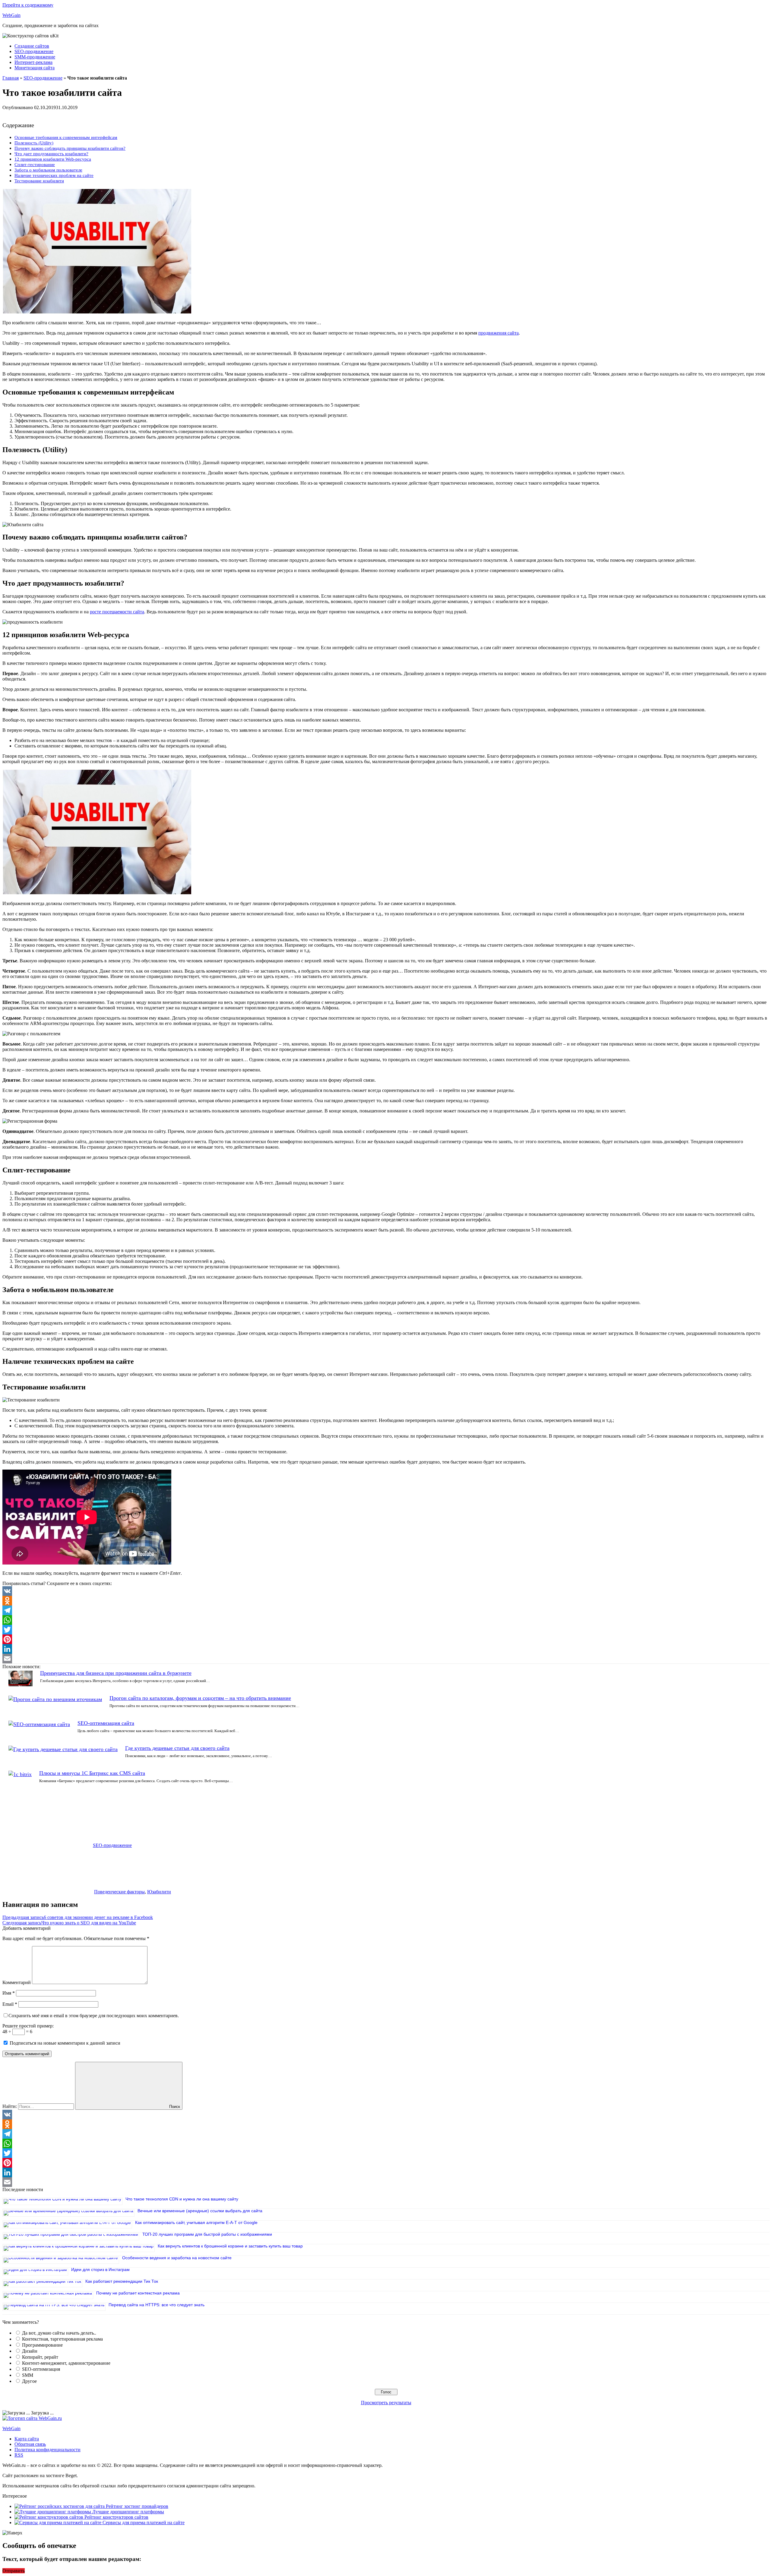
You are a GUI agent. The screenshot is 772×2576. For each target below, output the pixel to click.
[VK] (386, 1591)
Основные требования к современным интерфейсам (66, 137)
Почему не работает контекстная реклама (138, 2293)
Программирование (42, 2345)
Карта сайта (27, 2439)
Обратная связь (30, 2444)
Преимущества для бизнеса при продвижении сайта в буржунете (116, 1673)
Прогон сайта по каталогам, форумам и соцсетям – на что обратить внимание (200, 1698)
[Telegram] (386, 1610)
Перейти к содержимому (28, 5)
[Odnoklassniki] (386, 1601)
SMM (28, 2375)
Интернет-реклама (33, 62)
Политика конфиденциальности (47, 2450)
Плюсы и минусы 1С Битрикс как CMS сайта (92, 1773)
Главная (11, 78)
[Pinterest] (386, 1639)
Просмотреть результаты (386, 2403)
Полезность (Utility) (34, 143)
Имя (9, 1993)
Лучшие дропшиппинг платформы (128, 2512)
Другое (29, 2381)
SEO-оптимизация (41, 2369)
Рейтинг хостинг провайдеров (137, 2506)
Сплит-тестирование (35, 164)
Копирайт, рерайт (40, 2357)
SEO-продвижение (34, 51)
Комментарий (17, 1982)
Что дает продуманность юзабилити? (51, 154)
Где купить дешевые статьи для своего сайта (177, 1748)
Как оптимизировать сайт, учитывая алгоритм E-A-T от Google (196, 2222)
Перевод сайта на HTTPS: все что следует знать (157, 2305)
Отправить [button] (14, 2571)
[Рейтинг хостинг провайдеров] (60, 2506)
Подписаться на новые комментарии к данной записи (65, 2043)
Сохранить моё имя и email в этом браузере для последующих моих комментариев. (94, 2016)
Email (10, 2004)
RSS (19, 2455)
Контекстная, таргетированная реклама (62, 2339)
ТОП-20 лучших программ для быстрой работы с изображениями (207, 2234)
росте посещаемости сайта (117, 612)
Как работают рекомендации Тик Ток (122, 2281)
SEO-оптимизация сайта (106, 1723)
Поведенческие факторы (119, 1892)
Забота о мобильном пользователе (48, 170)
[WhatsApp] (386, 1620)
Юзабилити (159, 1892)
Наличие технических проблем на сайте (54, 175)
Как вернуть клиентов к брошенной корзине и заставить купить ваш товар (230, 2246)
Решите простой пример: (28, 2026)
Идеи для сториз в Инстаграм (100, 2269)
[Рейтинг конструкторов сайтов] (49, 2517)
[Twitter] (386, 1630)
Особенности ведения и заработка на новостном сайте (177, 2258)
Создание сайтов (32, 46)
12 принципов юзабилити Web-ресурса (53, 159)
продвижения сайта (498, 333)
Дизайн (30, 2351)
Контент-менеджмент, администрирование (66, 2363)
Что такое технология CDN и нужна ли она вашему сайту (182, 2199)
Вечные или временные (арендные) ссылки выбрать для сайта (200, 2211)
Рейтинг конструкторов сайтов (116, 2517)
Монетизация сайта (35, 68)
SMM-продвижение (35, 57)
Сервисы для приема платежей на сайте (144, 2523)
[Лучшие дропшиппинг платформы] (53, 2512)
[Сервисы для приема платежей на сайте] (59, 2523)
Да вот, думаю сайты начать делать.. (59, 2333)
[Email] (386, 1659)
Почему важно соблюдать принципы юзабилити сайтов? (70, 148)
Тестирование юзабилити (39, 181)
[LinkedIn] (386, 1649)
